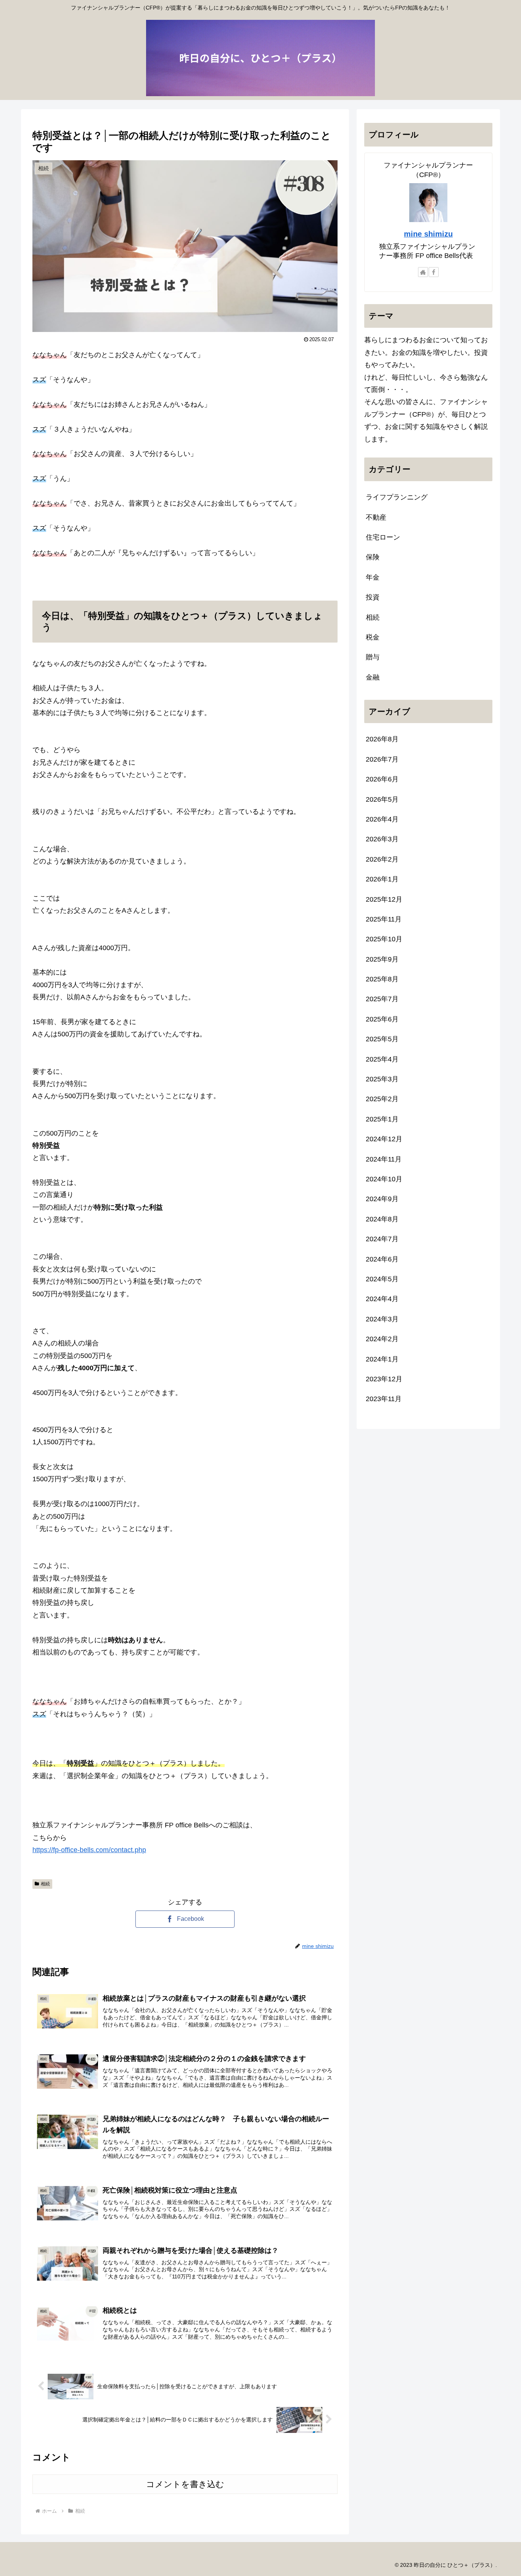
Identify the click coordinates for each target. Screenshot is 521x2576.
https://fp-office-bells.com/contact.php (89, 1850)
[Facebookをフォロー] (434, 272)
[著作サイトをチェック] (423, 272)
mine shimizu (428, 234)
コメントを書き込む (185, 2484)
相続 (45, 1884)
